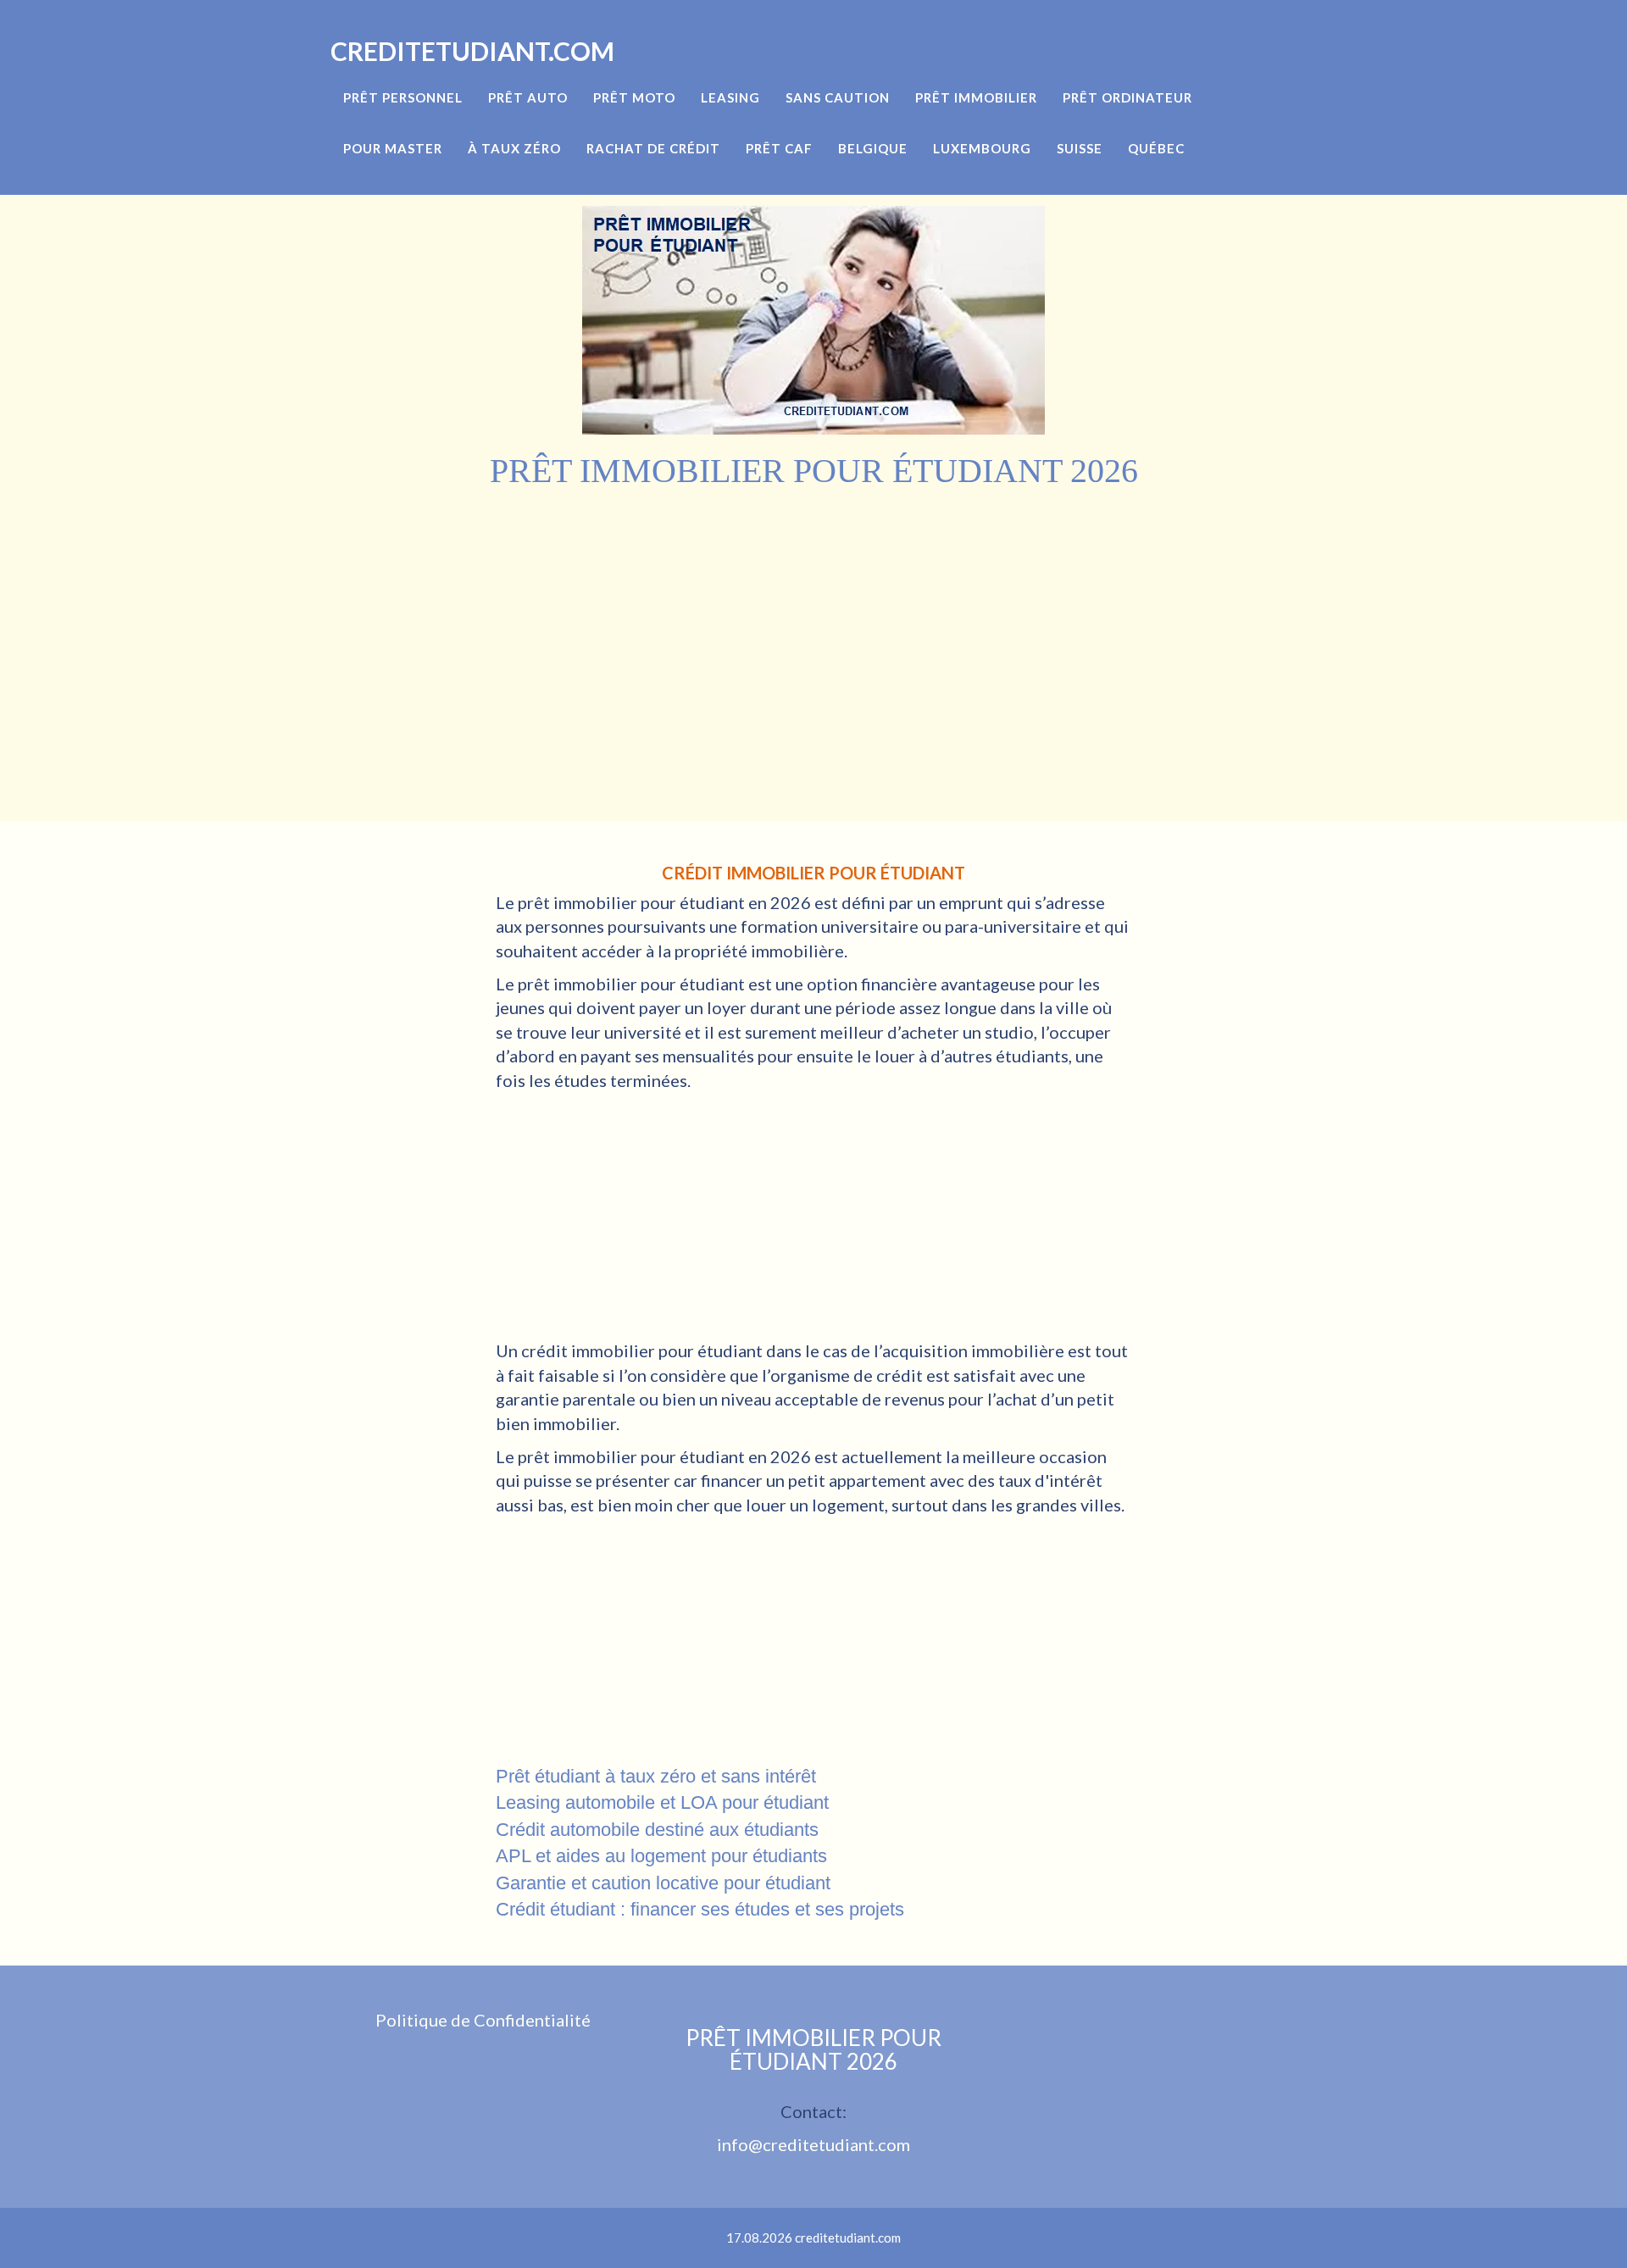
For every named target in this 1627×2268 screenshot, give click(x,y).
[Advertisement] (813, 618)
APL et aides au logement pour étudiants (661, 1856)
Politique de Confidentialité (483, 2020)
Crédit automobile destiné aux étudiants (657, 1830)
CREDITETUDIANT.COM (472, 51)
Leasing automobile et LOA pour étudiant (662, 1802)
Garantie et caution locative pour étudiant (663, 1883)
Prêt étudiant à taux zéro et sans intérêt (656, 1776)
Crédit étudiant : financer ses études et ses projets (700, 1909)
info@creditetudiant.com (813, 2144)
